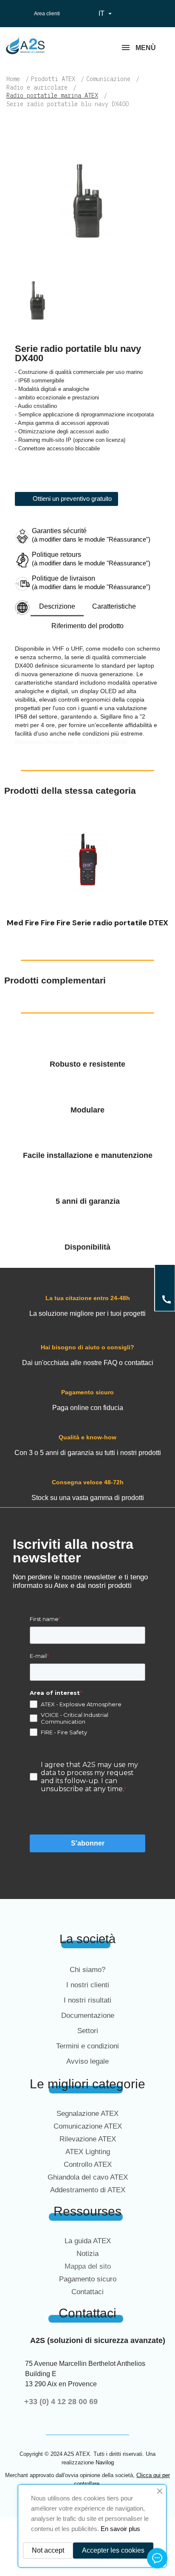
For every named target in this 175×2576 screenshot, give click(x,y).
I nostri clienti (88, 1985)
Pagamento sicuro (88, 2279)
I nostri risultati (87, 2000)
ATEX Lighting (88, 2152)
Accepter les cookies (113, 2550)
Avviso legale (87, 2061)
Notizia (87, 2254)
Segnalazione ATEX (87, 2114)
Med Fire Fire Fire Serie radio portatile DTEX (87, 923)
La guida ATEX (88, 2241)
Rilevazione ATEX (88, 2139)
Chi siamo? (87, 1970)
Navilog (105, 2462)
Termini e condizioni (87, 2046)
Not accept (48, 2550)
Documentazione (88, 2016)
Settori (88, 2031)
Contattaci (87, 2292)
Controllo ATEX (88, 2164)
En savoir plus (120, 2529)
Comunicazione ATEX (88, 2126)
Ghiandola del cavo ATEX (88, 2177)
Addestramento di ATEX (88, 2190)
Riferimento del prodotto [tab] (87, 626)
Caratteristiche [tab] (114, 606)
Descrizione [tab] (57, 606)
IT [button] (106, 14)
